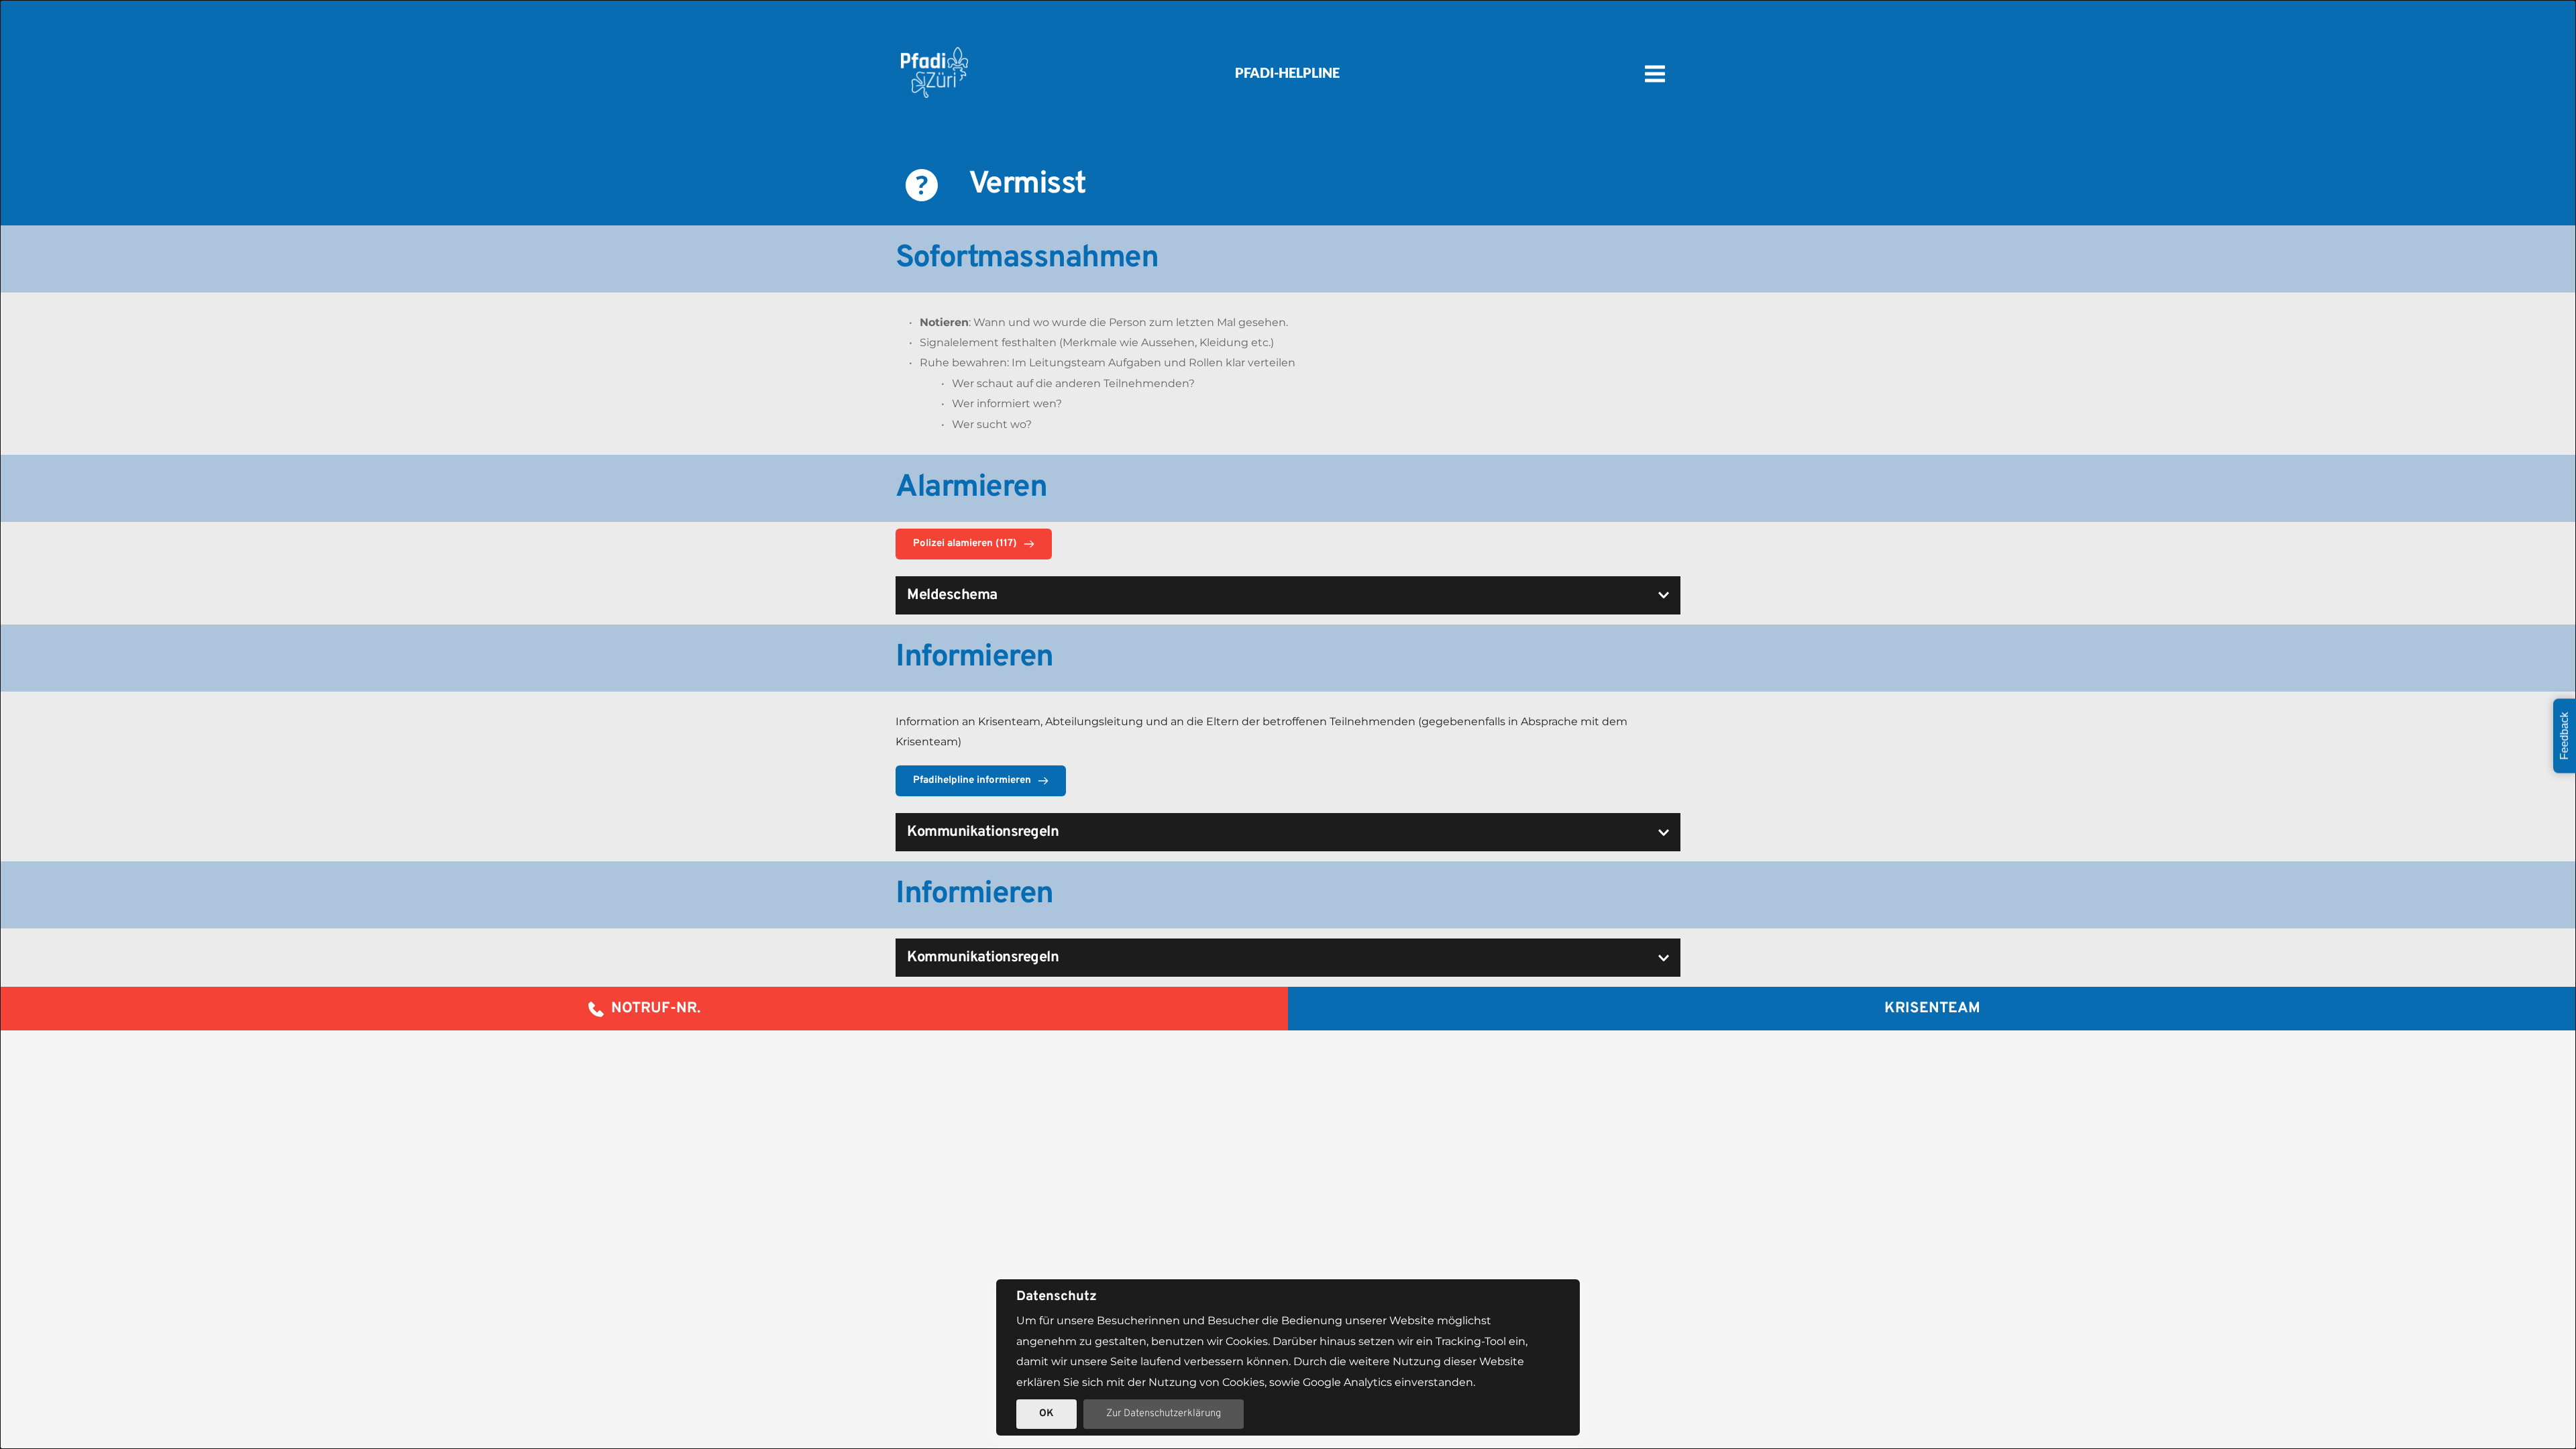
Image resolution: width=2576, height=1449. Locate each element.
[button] (1288, 595)
